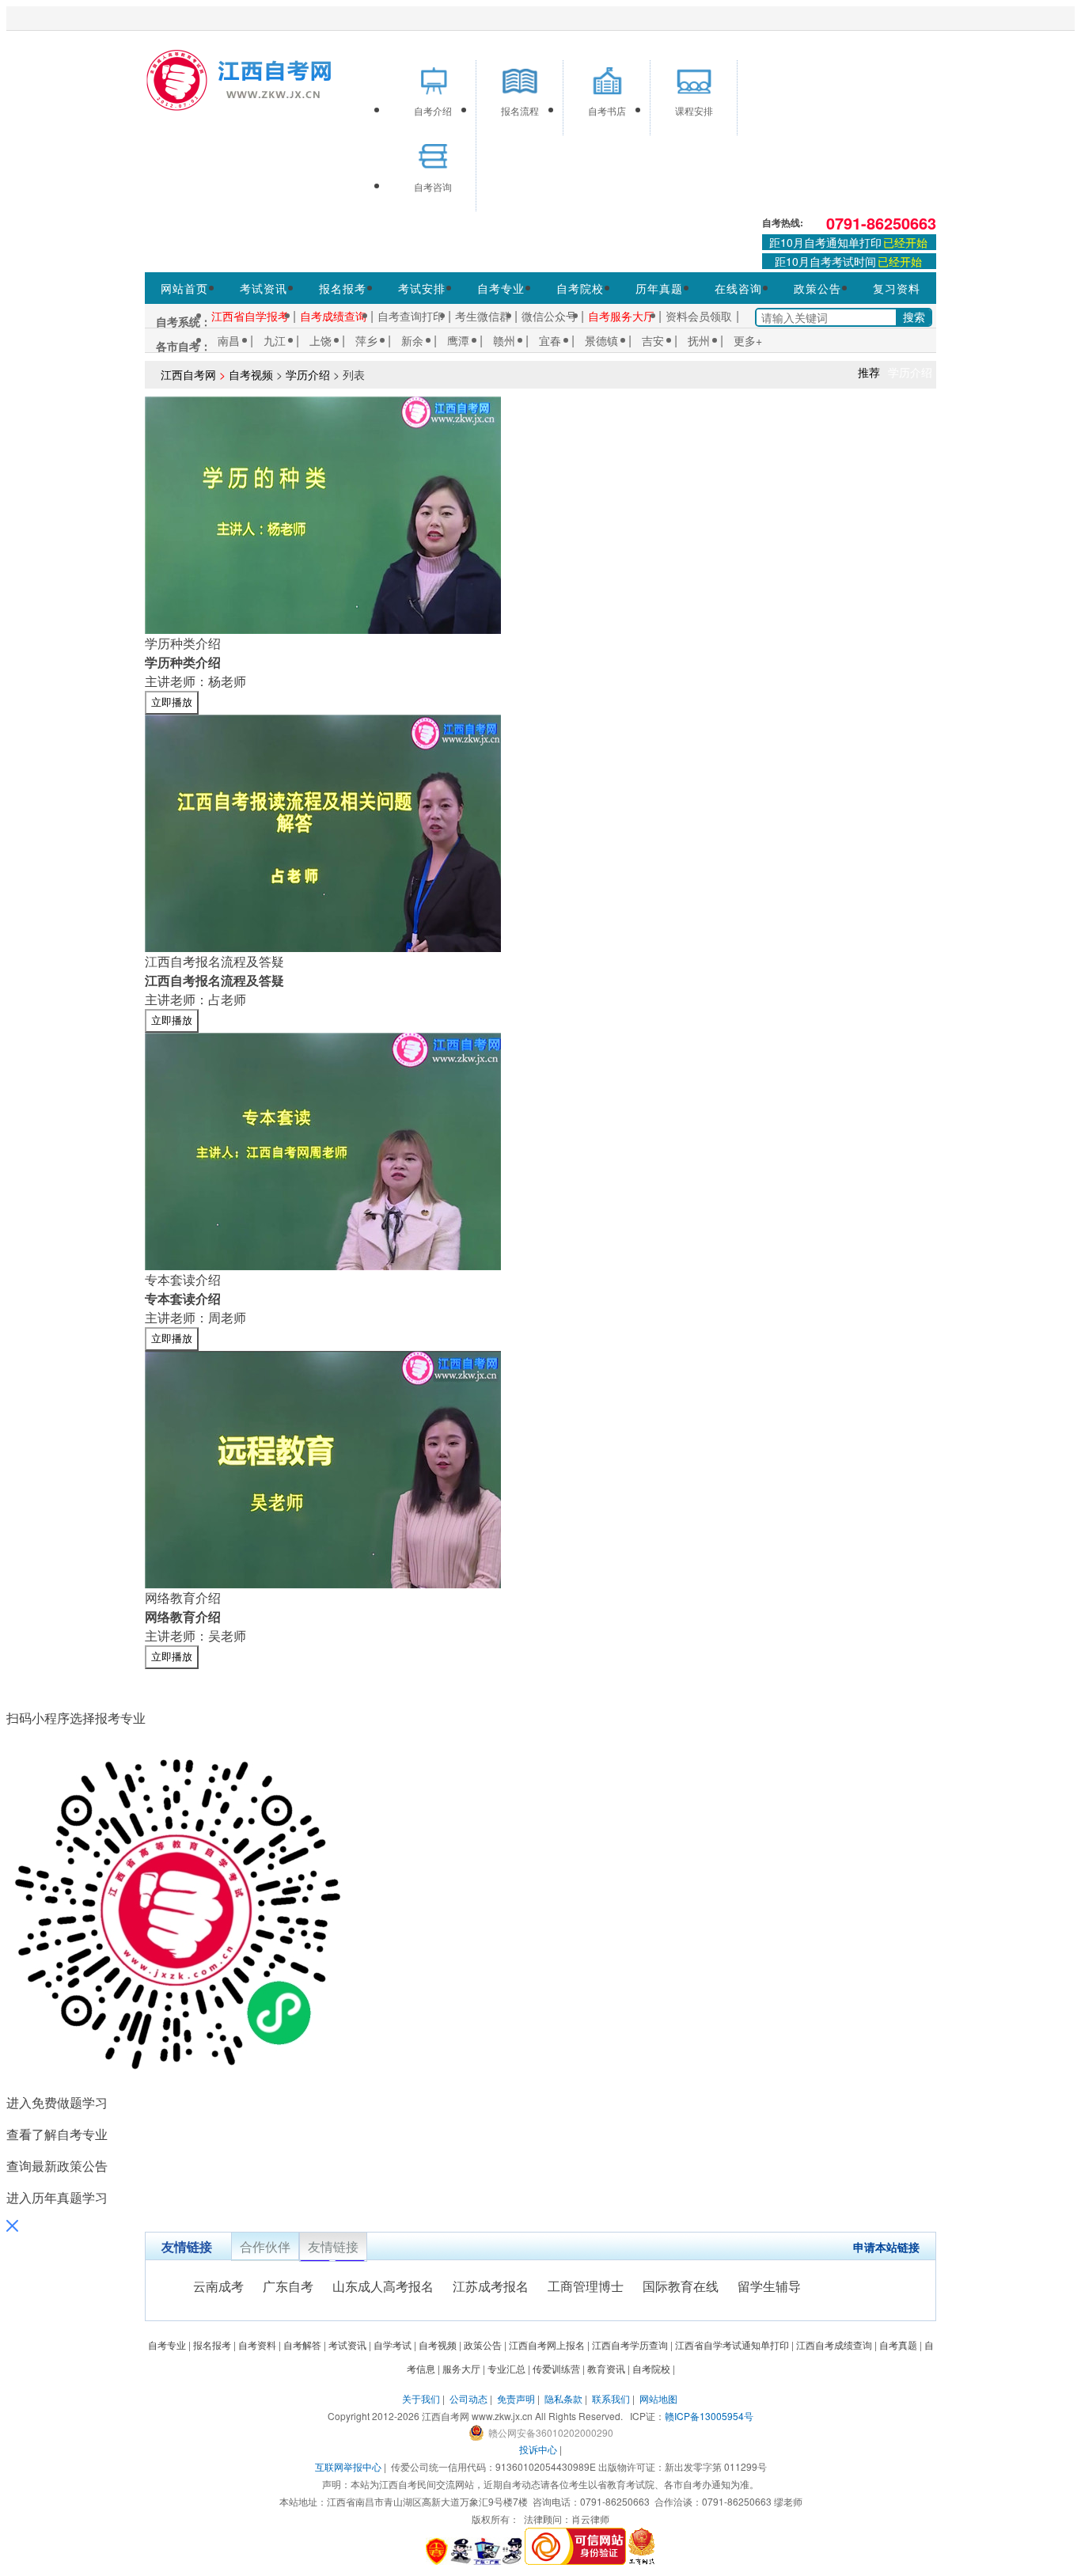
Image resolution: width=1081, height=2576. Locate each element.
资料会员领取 (699, 316)
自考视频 (251, 374)
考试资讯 (264, 288)
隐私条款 (563, 2398)
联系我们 (611, 2398)
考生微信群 (483, 316)
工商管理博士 (586, 2286)
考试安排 (422, 288)
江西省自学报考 (250, 316)
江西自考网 (188, 374)
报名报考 (343, 288)
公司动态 (468, 2398)
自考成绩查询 (333, 316)
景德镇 (601, 340)
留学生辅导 (769, 2286)
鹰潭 (458, 340)
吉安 (653, 340)
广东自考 (288, 2286)
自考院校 (580, 288)
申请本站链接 (886, 2247)
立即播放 (172, 702)
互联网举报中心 (348, 2466)
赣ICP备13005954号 (709, 2416)
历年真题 (659, 288)
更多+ (748, 340)
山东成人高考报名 (383, 2286)
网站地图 (658, 2398)
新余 (412, 340)
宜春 (550, 340)
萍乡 (366, 340)
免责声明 (516, 2398)
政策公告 (817, 288)
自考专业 (501, 288)
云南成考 (218, 2286)
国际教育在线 (681, 2286)
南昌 (229, 340)
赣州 (504, 340)
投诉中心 (538, 2449)
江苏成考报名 (491, 2286)
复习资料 (897, 288)
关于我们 (421, 2398)
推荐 (869, 372)
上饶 (321, 340)
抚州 (699, 340)
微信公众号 (549, 316)
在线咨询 (738, 288)
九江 (275, 340)
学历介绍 (308, 374)
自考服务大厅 (621, 316)
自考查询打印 (411, 316)
